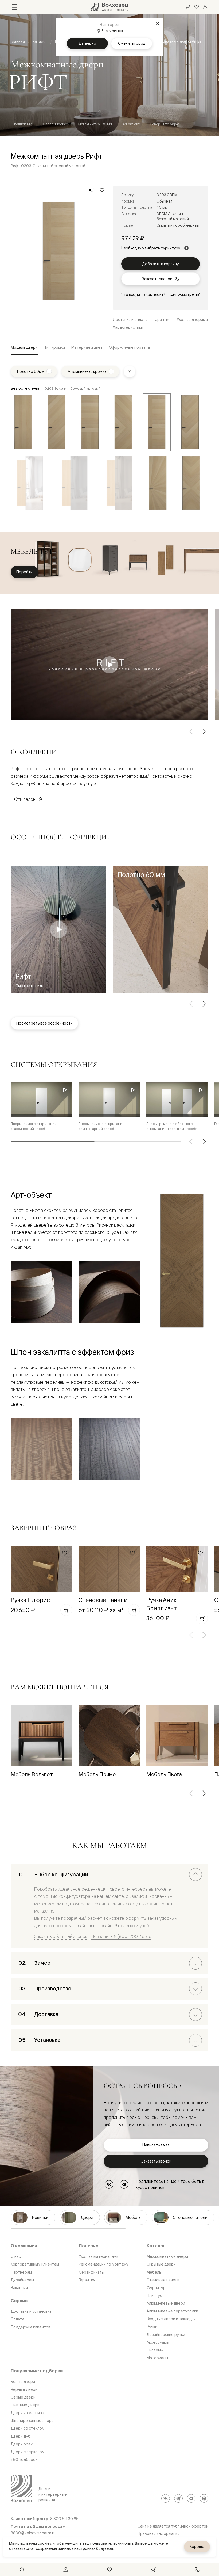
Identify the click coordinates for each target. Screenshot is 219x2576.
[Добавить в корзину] (66, 1610)
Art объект (131, 124)
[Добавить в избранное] (102, 190)
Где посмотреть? (184, 294)
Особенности (54, 124)
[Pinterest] (204, 2498)
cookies (44, 2543)
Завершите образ (165, 124)
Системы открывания (94, 124)
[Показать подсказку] (130, 371)
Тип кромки (54, 347)
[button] (161, 929)
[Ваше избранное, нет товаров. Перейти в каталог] (197, 7)
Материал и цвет (87, 347)
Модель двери (24, 347)
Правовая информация (159, 2533)
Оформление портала (129, 347)
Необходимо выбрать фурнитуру (151, 248)
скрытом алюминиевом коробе (76, 1210)
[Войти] (205, 7)
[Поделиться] (91, 190)
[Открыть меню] (14, 7)
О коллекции (21, 124)
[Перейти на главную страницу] (109, 7)
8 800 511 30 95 (64, 2519)
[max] (191, 2498)
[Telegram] (124, 2184)
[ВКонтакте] (109, 2184)
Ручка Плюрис (30, 1600)
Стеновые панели (103, 1600)
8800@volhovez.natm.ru (33, 2533)
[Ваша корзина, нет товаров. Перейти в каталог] (188, 7)
